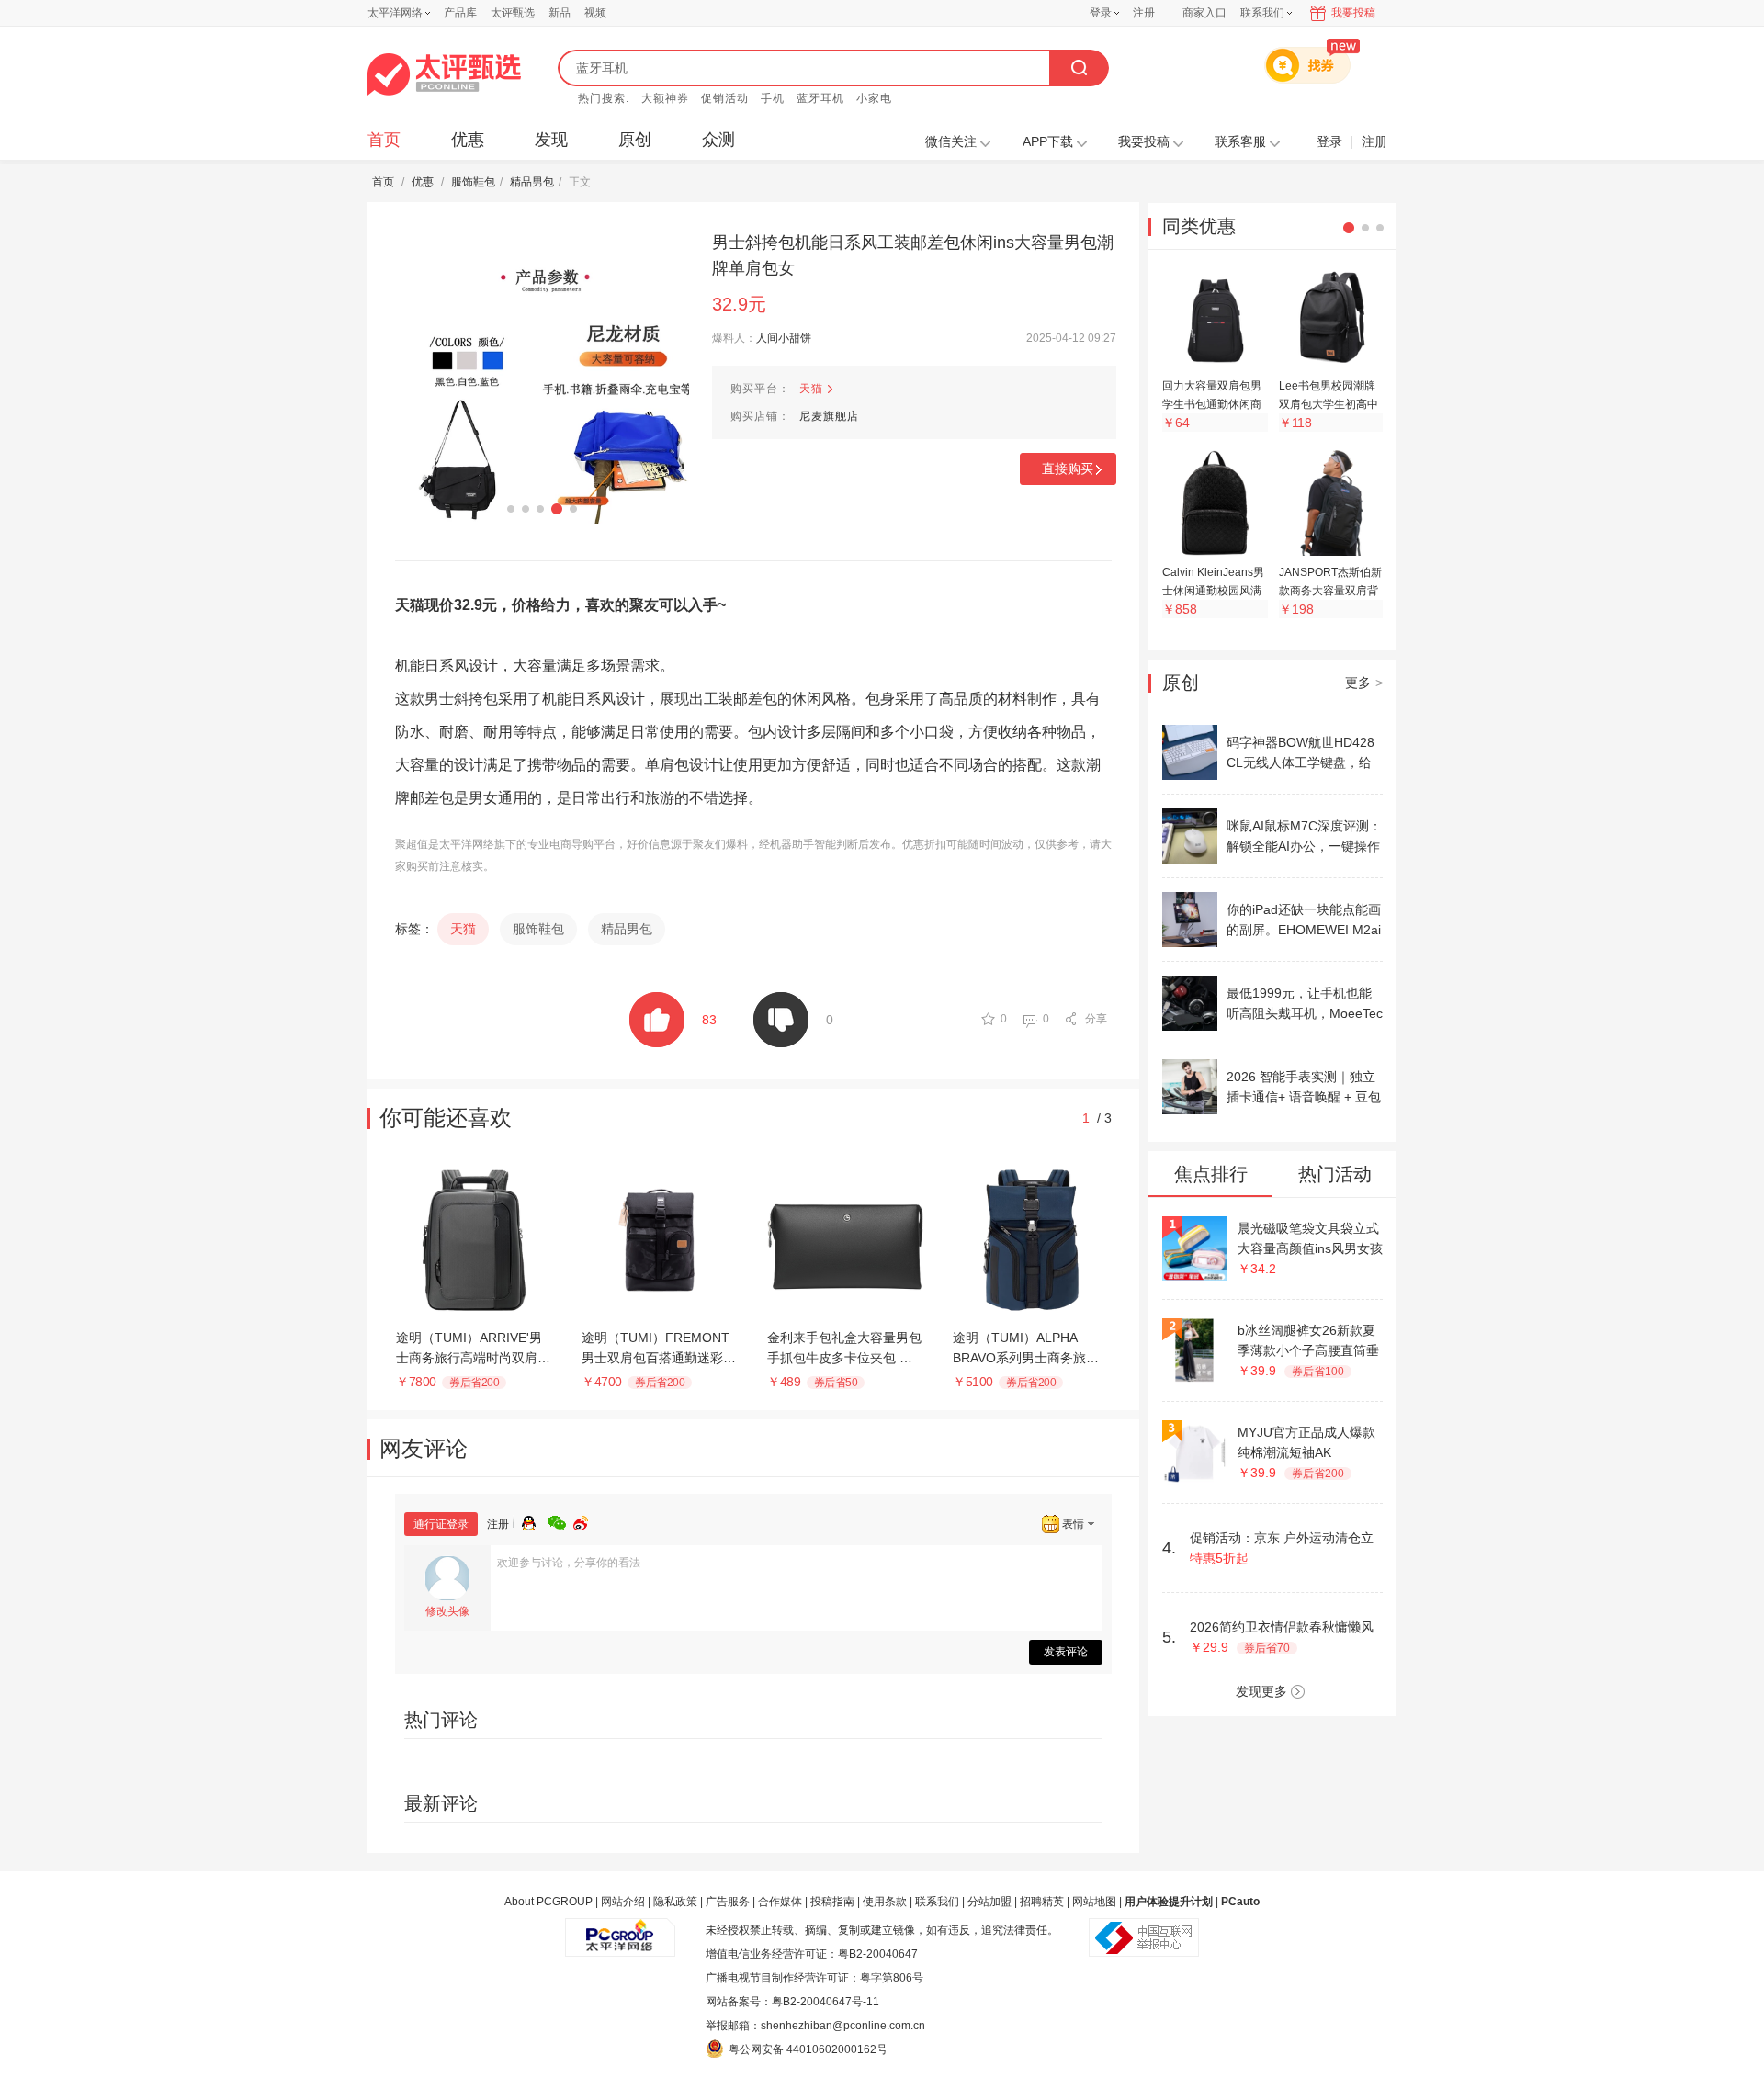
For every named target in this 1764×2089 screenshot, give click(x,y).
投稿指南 (832, 1902)
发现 (551, 140)
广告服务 (728, 1902)
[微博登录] (586, 1520)
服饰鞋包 (473, 182)
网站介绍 (623, 1902)
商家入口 (1204, 13)
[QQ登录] (535, 1520)
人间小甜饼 (784, 338)
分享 (1096, 1019)
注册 (1144, 13)
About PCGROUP (548, 1902)
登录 (1101, 13)
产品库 (460, 13)
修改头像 (447, 1611)
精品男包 (532, 182)
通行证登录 (441, 1524)
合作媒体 (780, 1902)
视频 (595, 13)
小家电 (874, 98)
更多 (1364, 683)
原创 (635, 140)
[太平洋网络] (620, 1930)
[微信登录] (560, 1520)
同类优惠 (1199, 226)
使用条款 (885, 1902)
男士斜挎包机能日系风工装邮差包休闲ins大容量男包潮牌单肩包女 (913, 255)
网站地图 (1094, 1902)
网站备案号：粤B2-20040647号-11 (792, 2002)
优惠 (468, 140)
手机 (773, 98)
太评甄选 (513, 13)
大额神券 (665, 98)
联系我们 (937, 1902)
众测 (718, 140)
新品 (560, 13)
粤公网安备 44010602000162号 (808, 2049)
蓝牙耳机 (820, 98)
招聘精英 (1042, 1902)
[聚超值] (444, 74)
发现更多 (1261, 1691)
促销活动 (725, 98)
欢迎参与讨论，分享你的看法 (569, 1563)
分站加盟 (989, 1902)
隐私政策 (675, 1902)
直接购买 (1068, 469)
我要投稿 (1353, 13)
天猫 (811, 389)
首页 (384, 140)
